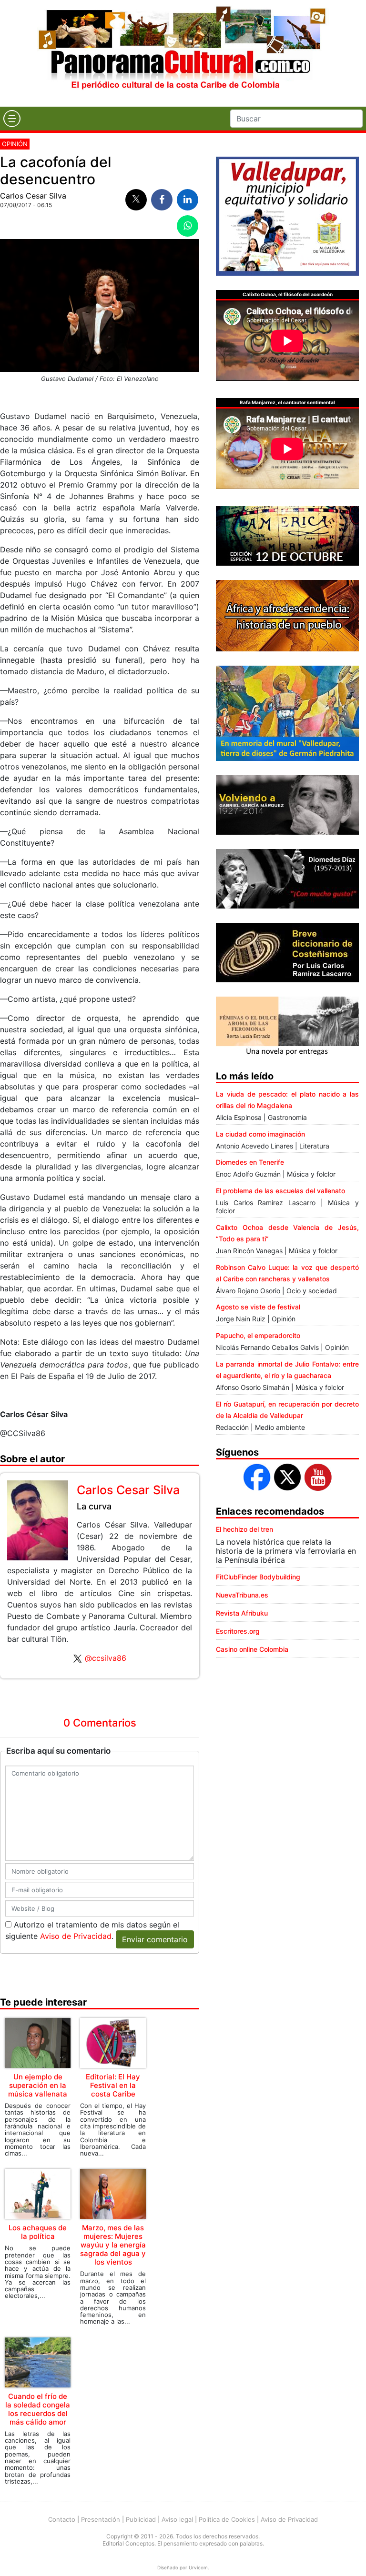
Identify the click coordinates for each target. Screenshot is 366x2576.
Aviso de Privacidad (76, 1936)
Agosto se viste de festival (258, 1307)
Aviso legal (177, 2519)
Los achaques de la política (38, 2232)
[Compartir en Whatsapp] (188, 226)
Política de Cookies (227, 2519)
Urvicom (198, 2567)
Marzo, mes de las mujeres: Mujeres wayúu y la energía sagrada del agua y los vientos (113, 2245)
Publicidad (141, 2519)
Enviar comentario (155, 1939)
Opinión (15, 144)
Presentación (101, 2519)
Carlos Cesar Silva (33, 196)
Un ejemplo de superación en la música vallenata (38, 2085)
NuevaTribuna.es (242, 1595)
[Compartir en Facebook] (162, 200)
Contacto (62, 2519)
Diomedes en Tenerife (250, 1162)
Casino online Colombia (252, 1649)
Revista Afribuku (242, 1613)
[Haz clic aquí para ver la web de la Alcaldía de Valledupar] (287, 215)
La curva (94, 1506)
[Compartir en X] (136, 200)
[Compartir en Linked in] (188, 200)
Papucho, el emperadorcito (258, 1335)
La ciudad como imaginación (260, 1134)
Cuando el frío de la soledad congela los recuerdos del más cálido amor (38, 2409)
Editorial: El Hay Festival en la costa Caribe (113, 2085)
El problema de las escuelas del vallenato (280, 1191)
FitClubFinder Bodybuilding (258, 1577)
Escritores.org (238, 1631)
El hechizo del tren (244, 1529)
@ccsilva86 (106, 1658)
